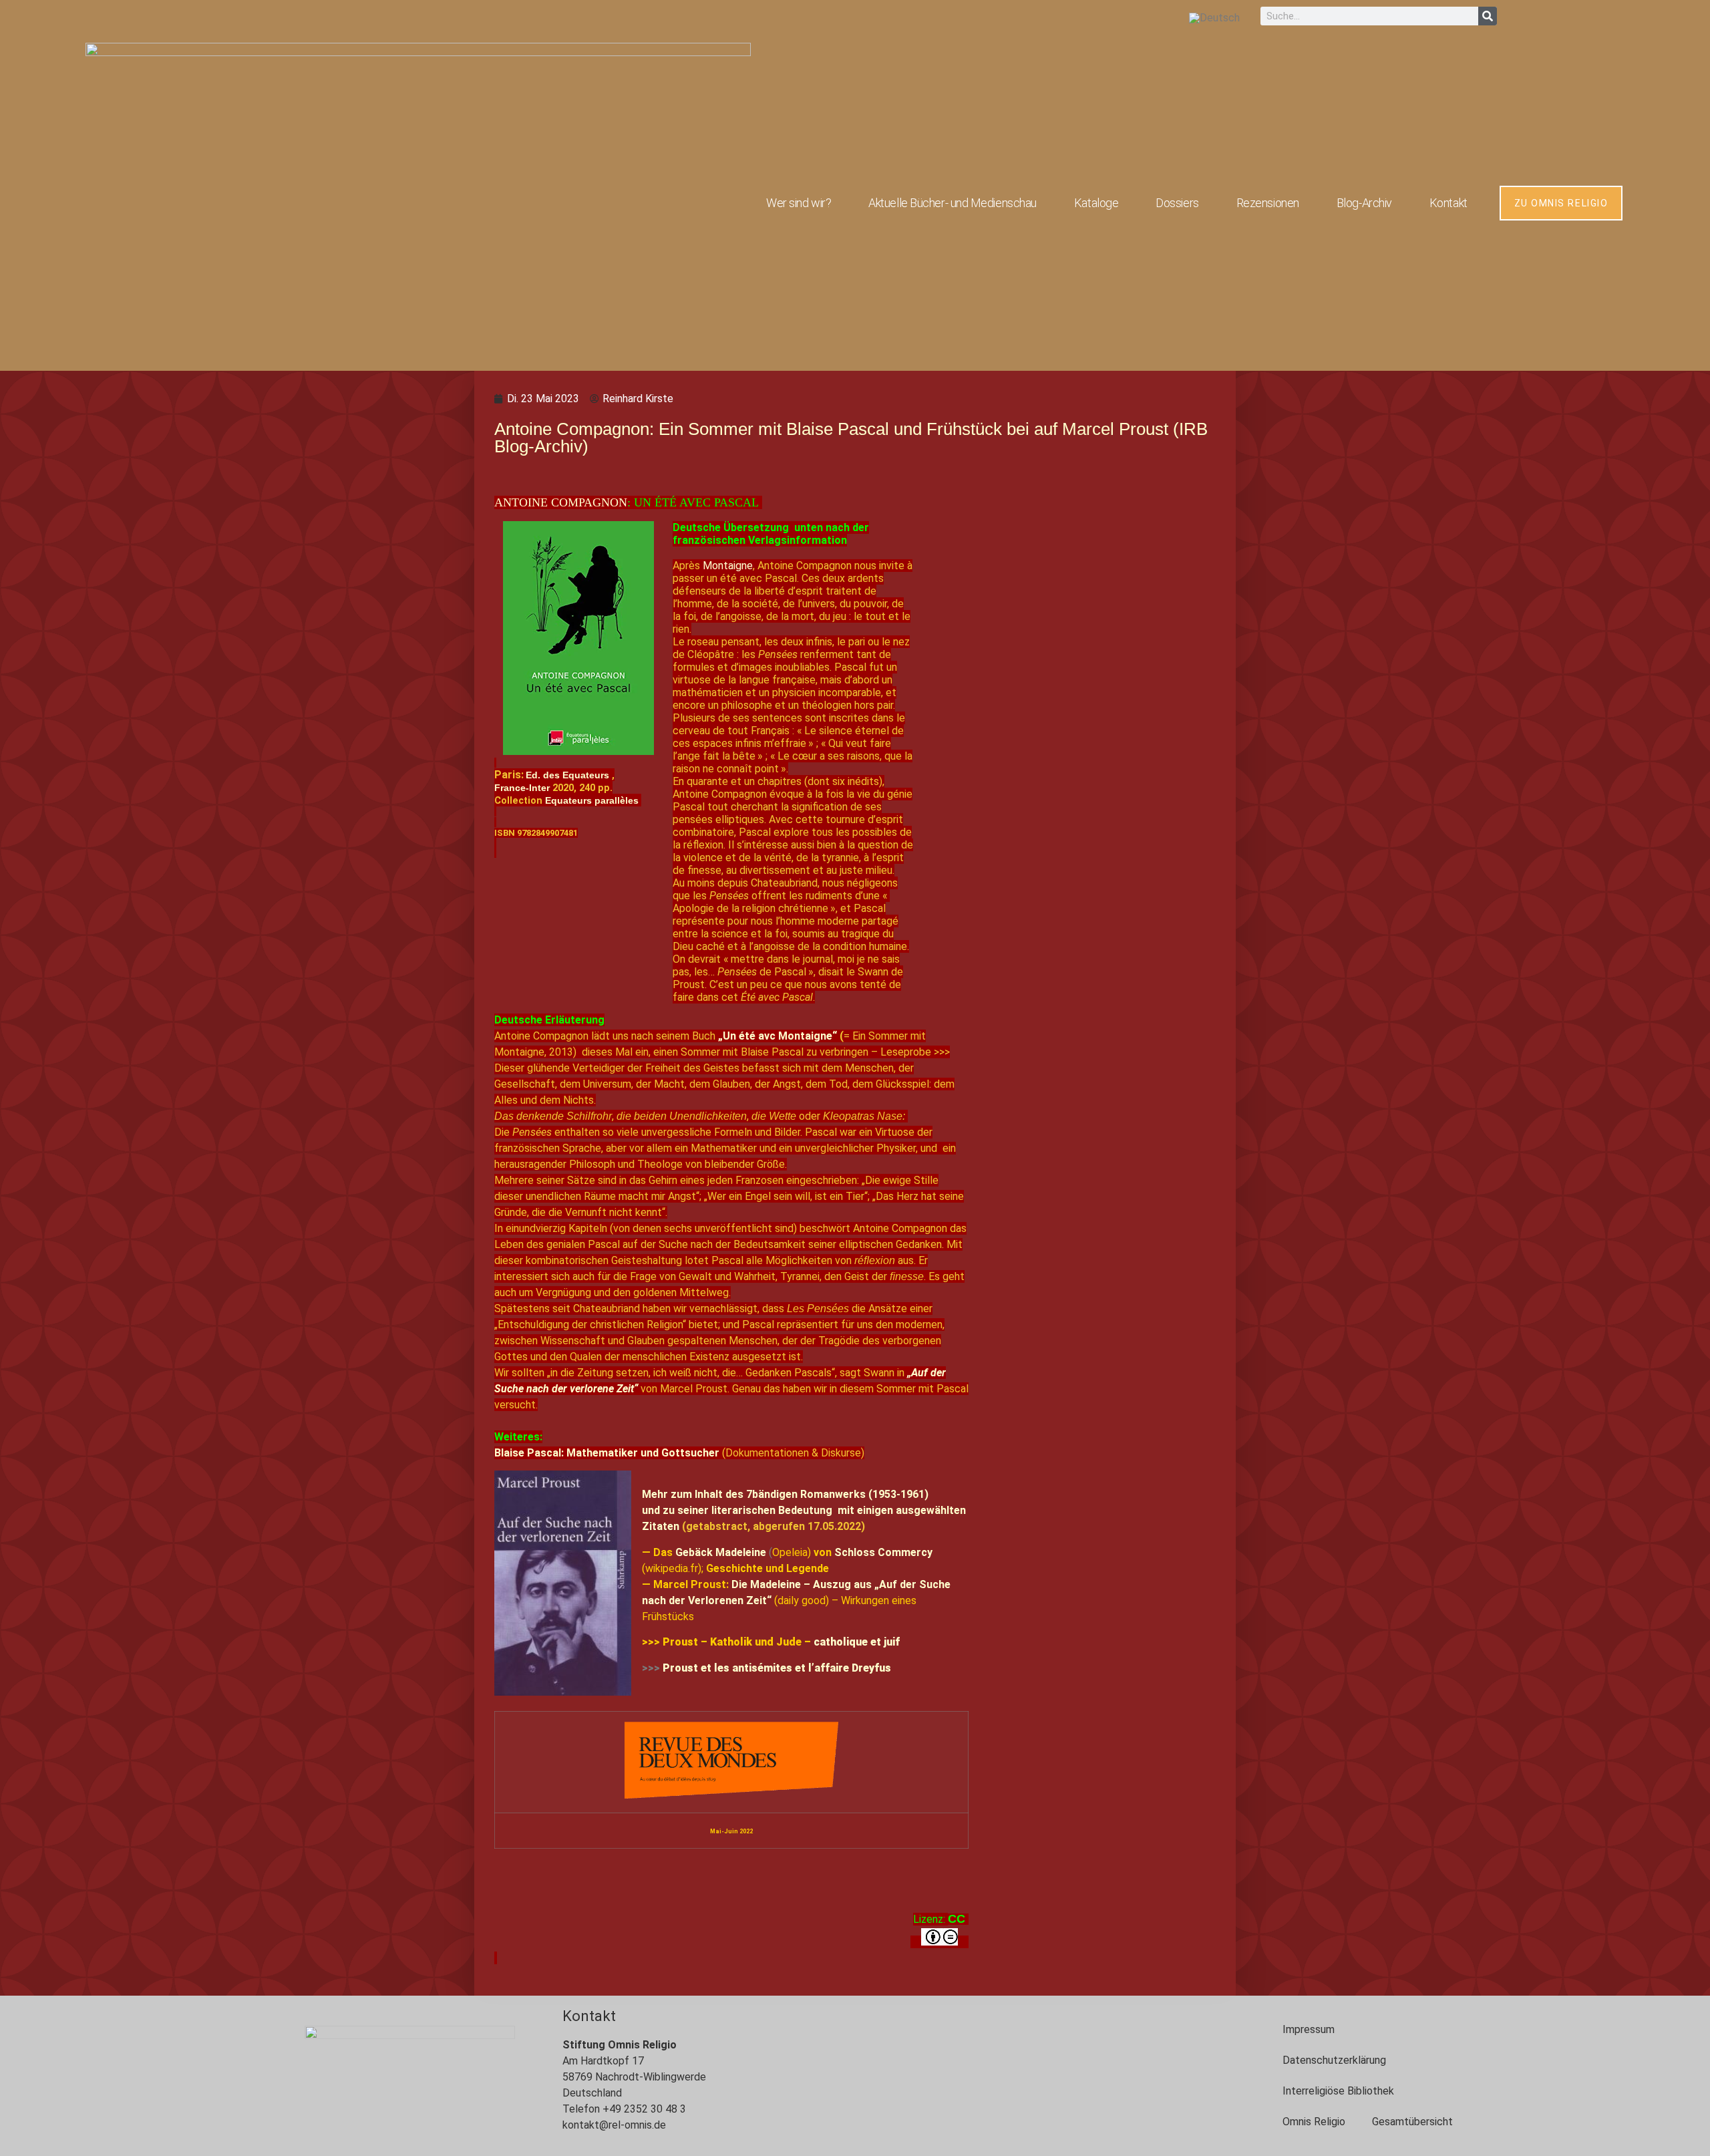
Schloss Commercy (883, 1552)
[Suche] (1488, 16)
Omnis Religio (1314, 2122)
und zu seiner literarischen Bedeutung (737, 1510)
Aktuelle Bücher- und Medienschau (953, 203)
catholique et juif (857, 1642)
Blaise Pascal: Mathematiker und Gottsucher (607, 1453)
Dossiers (1177, 203)
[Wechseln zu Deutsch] (1214, 18)
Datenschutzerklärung (1334, 2060)
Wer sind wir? (799, 203)
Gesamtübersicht (1412, 2122)
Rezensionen (1268, 203)
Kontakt (1448, 203)
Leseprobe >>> (915, 1052)
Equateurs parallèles (592, 800)
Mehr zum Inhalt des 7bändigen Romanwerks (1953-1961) (785, 1494)
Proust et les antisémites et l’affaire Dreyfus (777, 1668)
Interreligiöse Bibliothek (1338, 2091)
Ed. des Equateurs (567, 775)
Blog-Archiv (1364, 203)
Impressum (1309, 2029)
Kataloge (1096, 203)
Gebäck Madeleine (722, 1552)
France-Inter (522, 788)
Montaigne (728, 566)
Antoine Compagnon (561, 502)
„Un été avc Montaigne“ (779, 1036)
